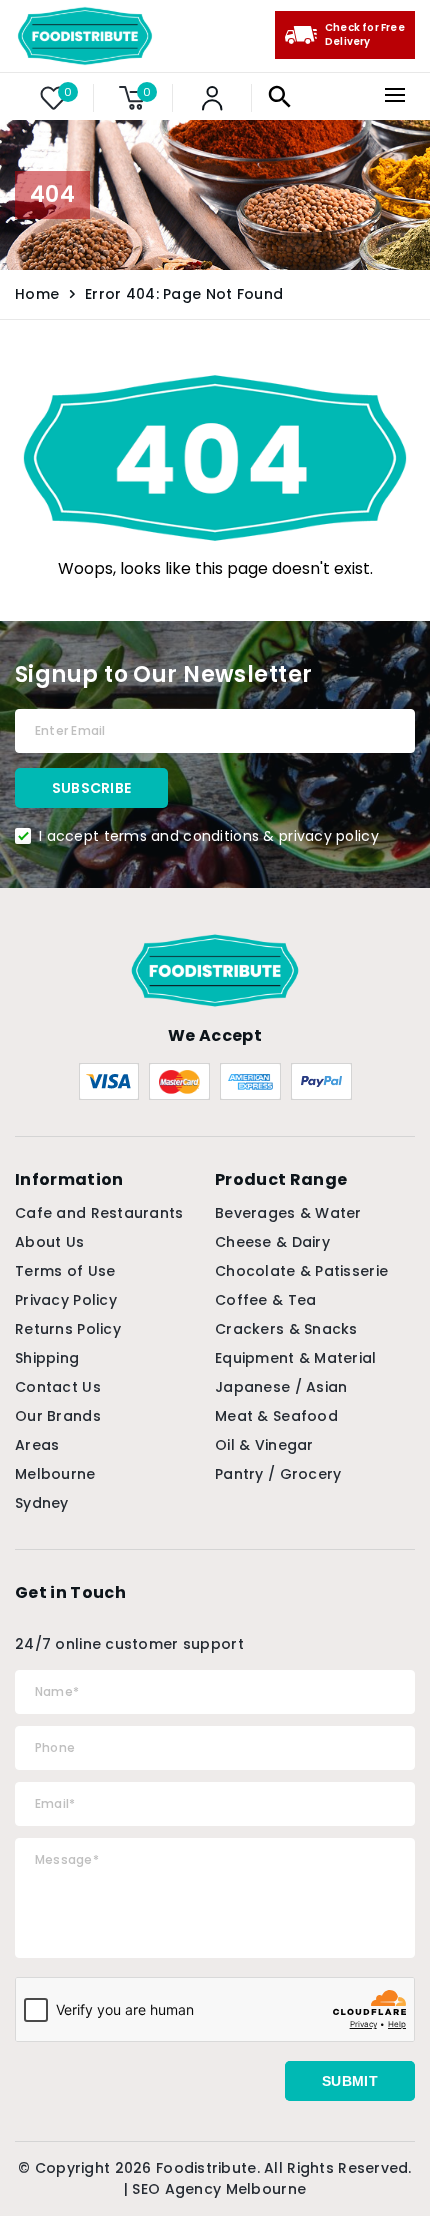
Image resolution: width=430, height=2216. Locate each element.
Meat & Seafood (276, 1416)
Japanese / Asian (281, 1387)
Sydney (42, 1503)
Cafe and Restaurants (99, 1213)
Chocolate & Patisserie (301, 1271)
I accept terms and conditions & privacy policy (209, 836)
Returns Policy (68, 1329)
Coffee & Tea (265, 1300)
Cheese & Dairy (272, 1242)
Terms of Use (65, 1271)
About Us (49, 1242)
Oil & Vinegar (264, 1445)
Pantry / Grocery (278, 1474)
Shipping (47, 1358)
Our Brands (58, 1416)
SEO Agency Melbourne (219, 2189)
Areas (37, 1445)
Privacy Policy (66, 1300)
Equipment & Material (296, 1358)
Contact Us (58, 1387)
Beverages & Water (288, 1213)
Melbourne (55, 1474)
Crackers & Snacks (286, 1329)
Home (37, 294)
